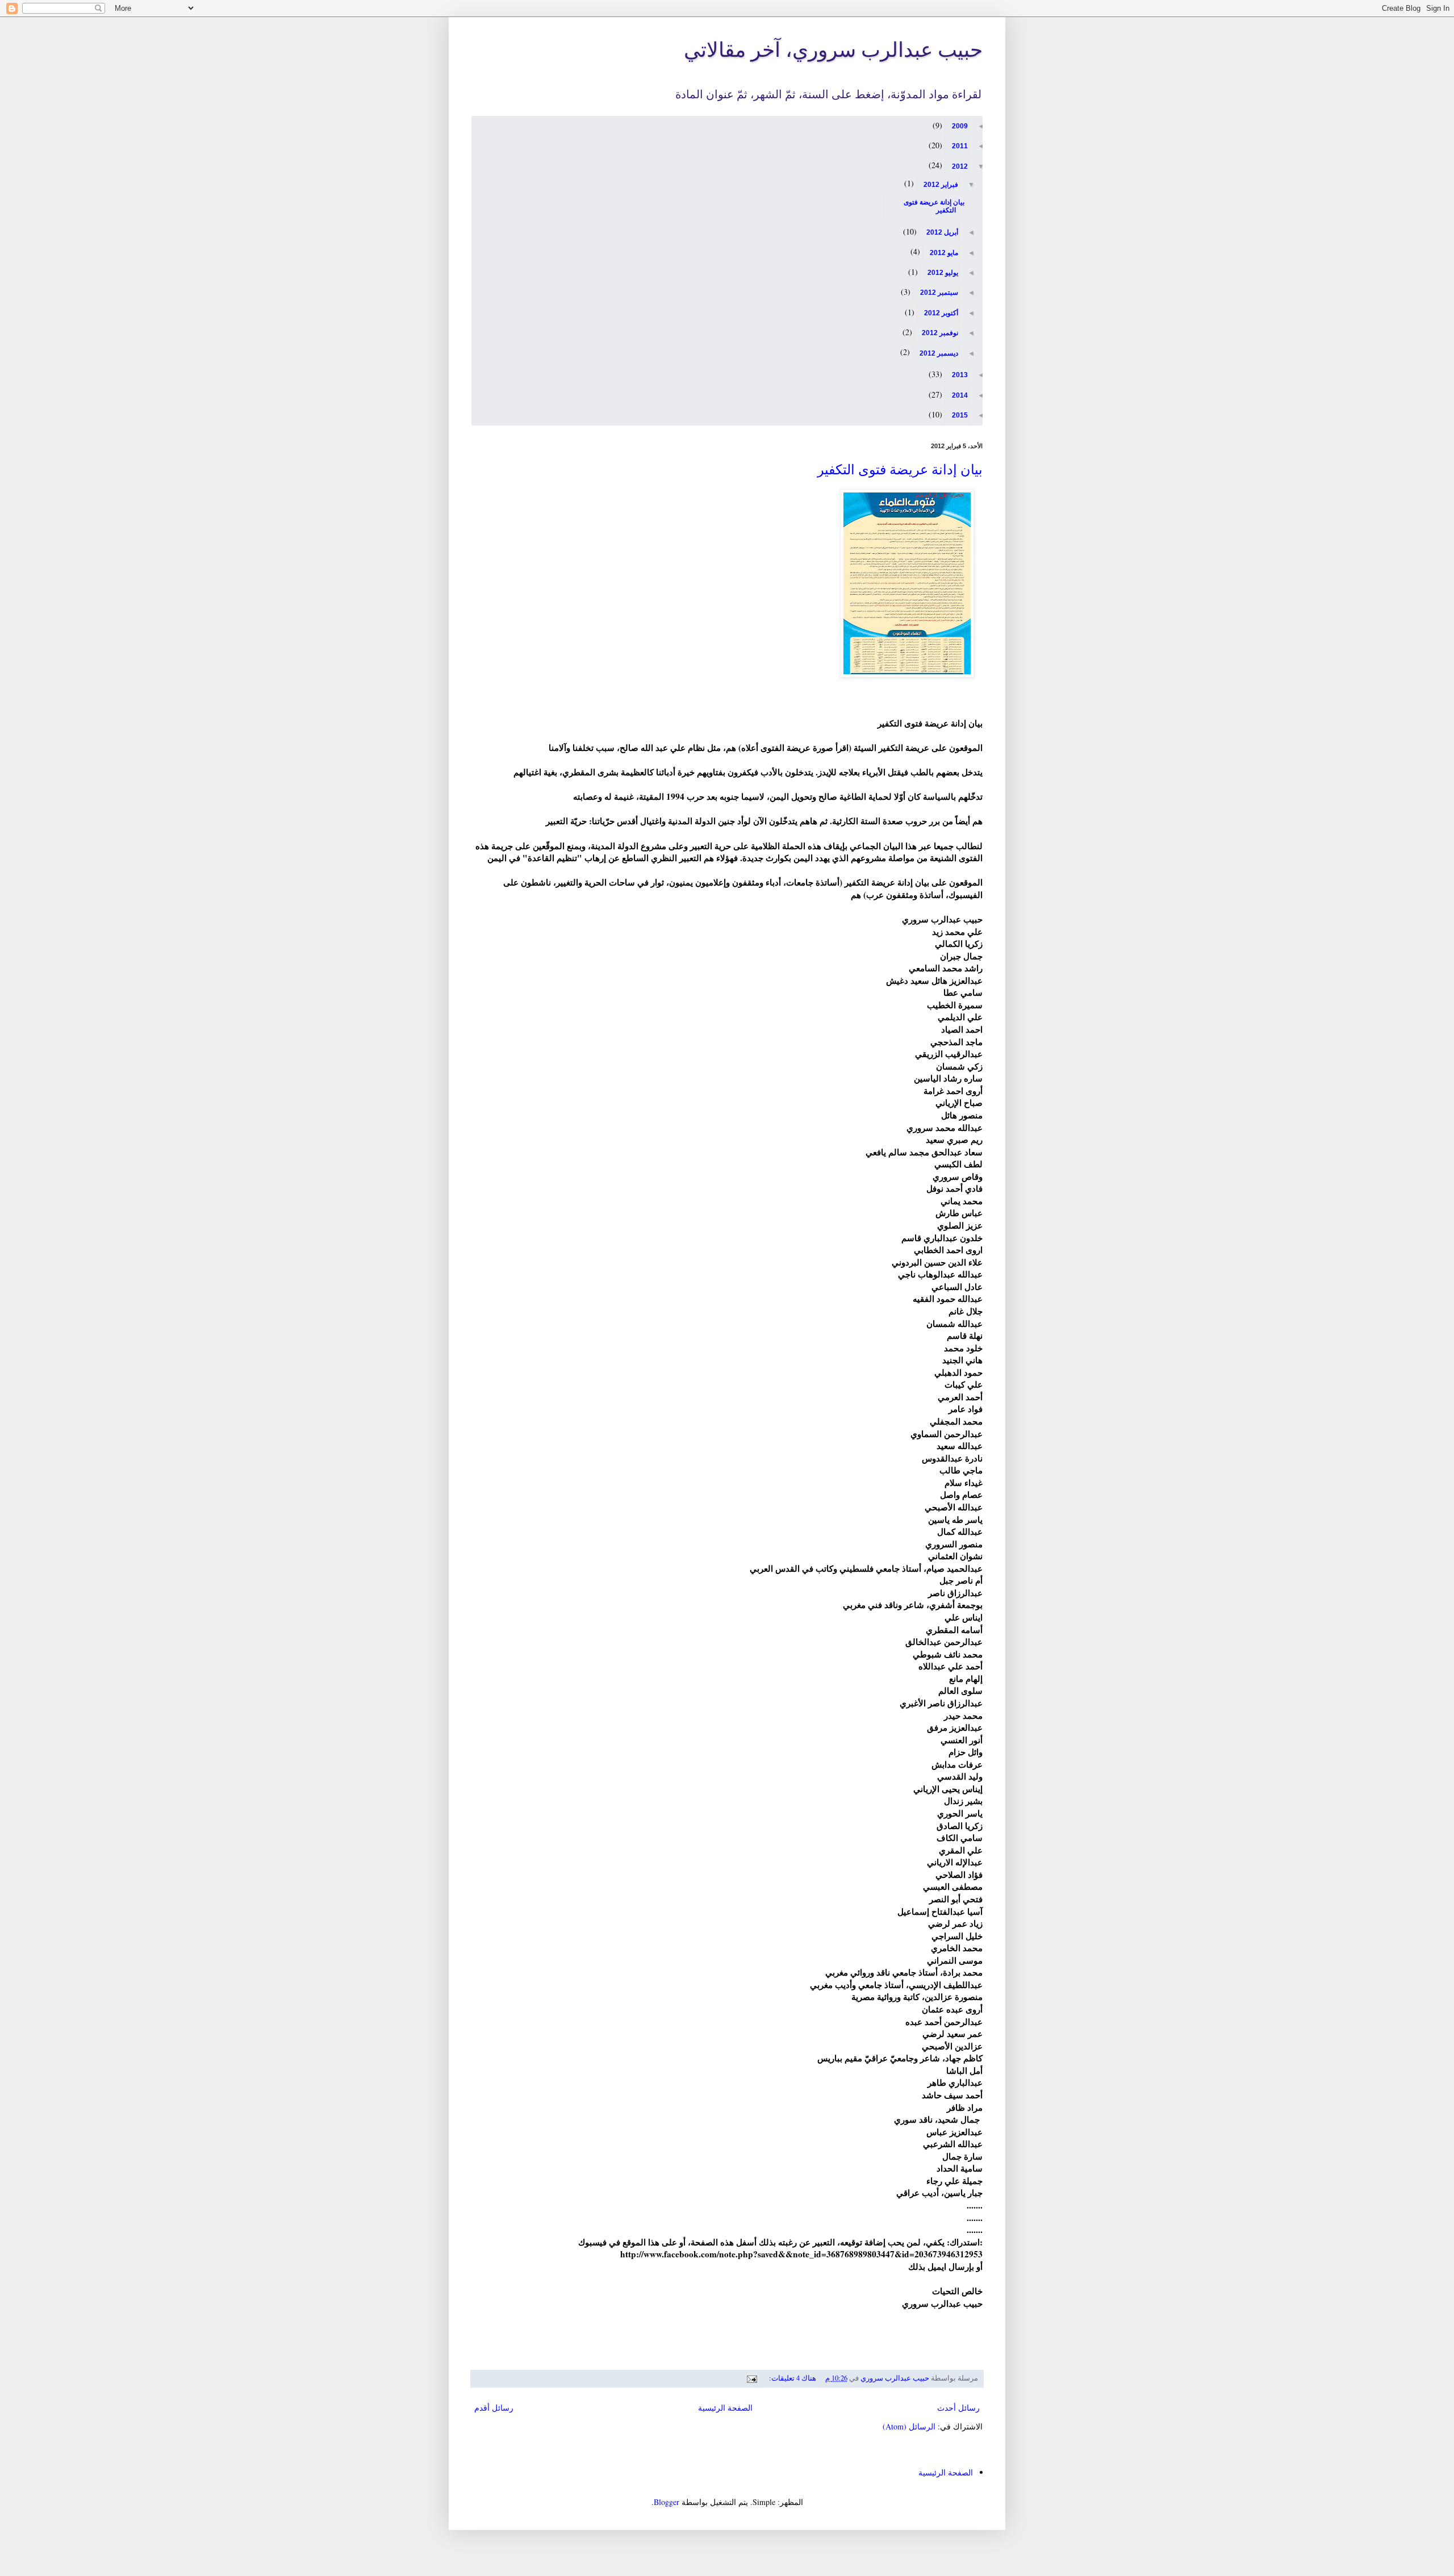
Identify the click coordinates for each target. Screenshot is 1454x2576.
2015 (959, 415)
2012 (959, 166)
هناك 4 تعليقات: (792, 2378)
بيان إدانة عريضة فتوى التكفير (933, 206)
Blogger (667, 2502)
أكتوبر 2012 (940, 313)
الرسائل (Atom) (909, 2426)
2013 (959, 375)
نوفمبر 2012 (939, 333)
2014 (959, 395)
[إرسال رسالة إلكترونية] (753, 2378)
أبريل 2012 (941, 232)
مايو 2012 (943, 253)
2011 (959, 146)
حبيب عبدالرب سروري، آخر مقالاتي (833, 49)
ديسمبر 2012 (938, 353)
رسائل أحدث (958, 2408)
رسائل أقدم (494, 2408)
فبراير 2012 (940, 185)
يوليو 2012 (942, 273)
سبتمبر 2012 (938, 293)
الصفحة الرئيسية (725, 2408)
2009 (959, 126)
